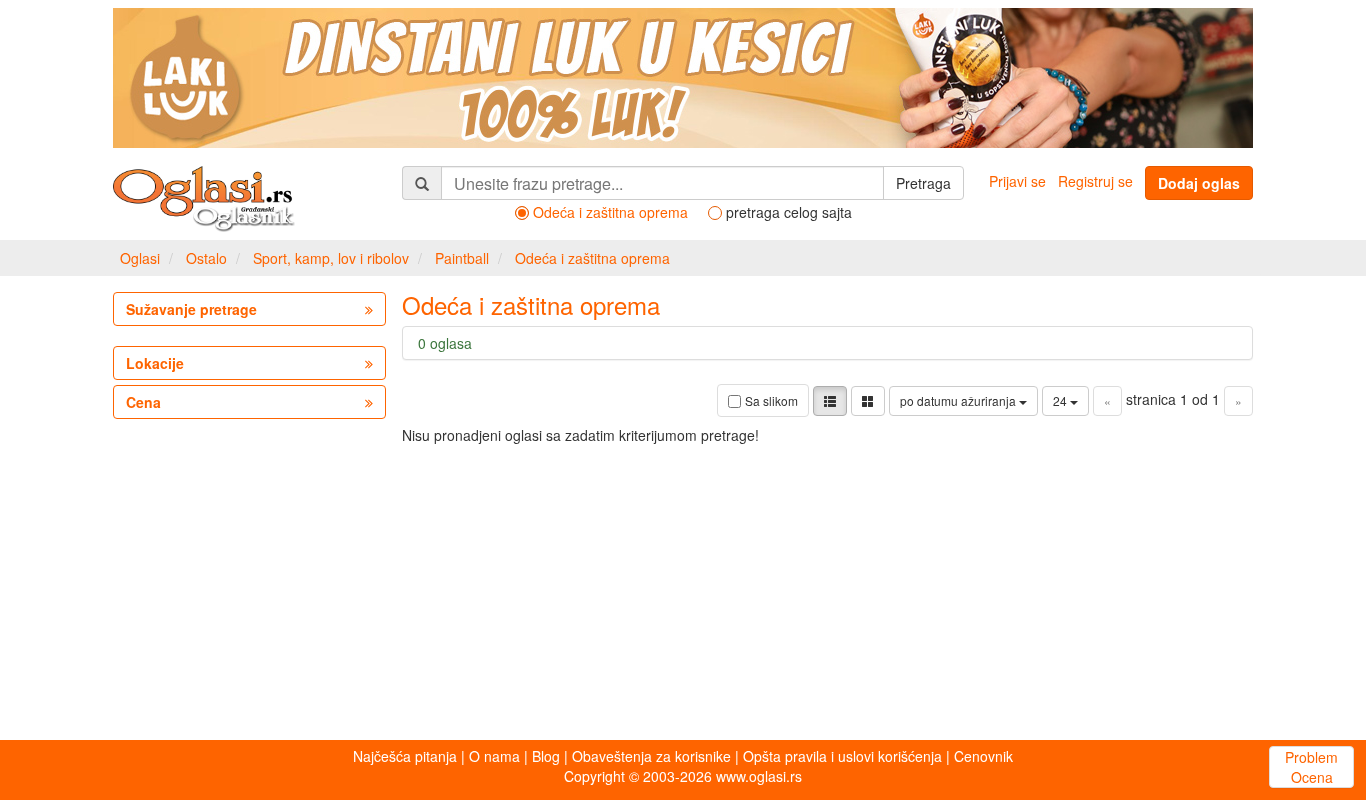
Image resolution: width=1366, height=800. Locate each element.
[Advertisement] (683, 585)
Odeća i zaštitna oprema (592, 258)
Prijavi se (1017, 181)
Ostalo (206, 258)
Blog (546, 756)
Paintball (462, 258)
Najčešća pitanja (405, 756)
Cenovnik (983, 756)
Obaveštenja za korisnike (651, 756)
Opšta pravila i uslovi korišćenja (842, 756)
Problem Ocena (1311, 767)
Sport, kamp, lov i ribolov (331, 258)
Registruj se (1095, 181)
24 (1061, 400)
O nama (494, 756)
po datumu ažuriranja (959, 400)
